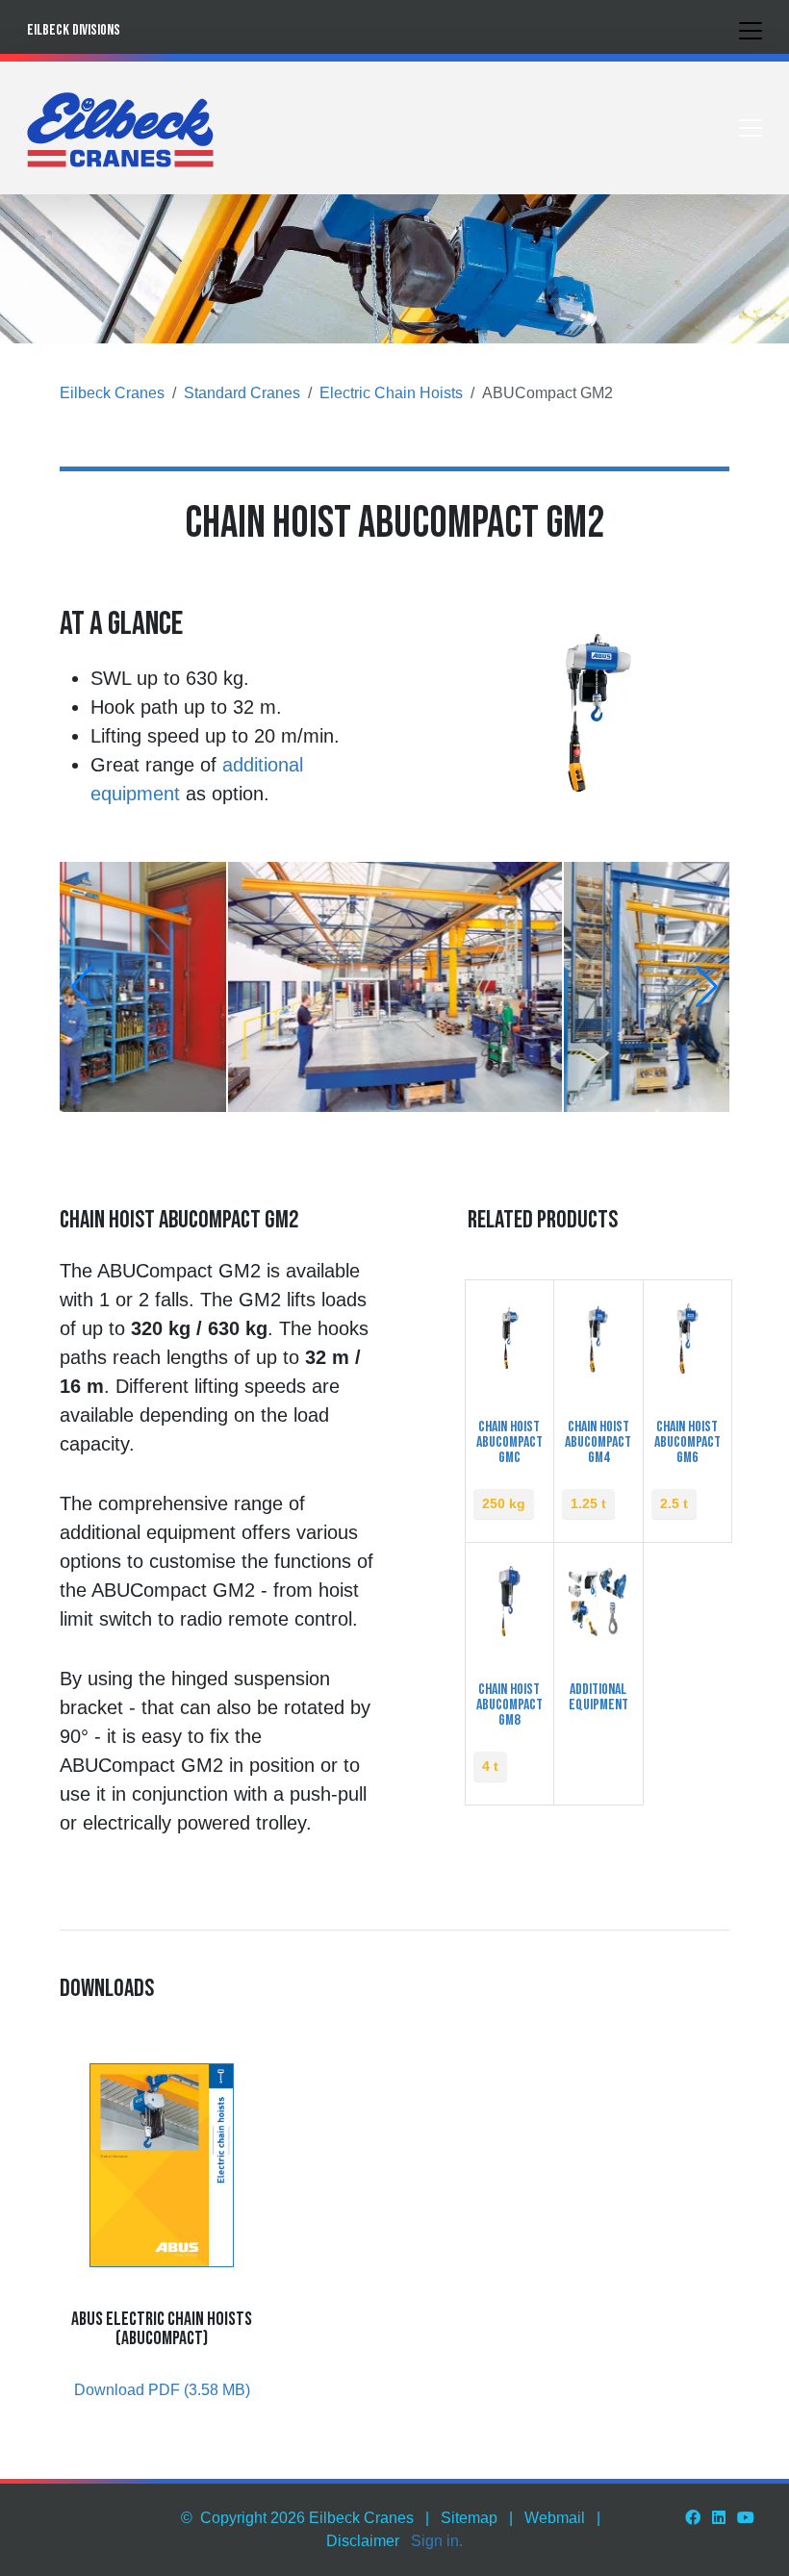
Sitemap (469, 2518)
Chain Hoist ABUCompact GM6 (687, 1442)
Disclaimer (363, 2541)
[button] (82, 987)
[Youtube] (746, 2518)
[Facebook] (693, 2518)
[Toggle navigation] (751, 31)
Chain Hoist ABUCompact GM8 (509, 1705)
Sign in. (437, 2541)
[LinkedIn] (719, 2518)
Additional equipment (598, 1697)
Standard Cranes (242, 393)
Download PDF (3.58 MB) (162, 2390)
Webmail (555, 2518)
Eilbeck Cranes (112, 393)
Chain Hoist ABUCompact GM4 (598, 1442)
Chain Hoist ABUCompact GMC (509, 1442)
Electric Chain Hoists (391, 393)
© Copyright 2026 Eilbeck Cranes (297, 2518)
